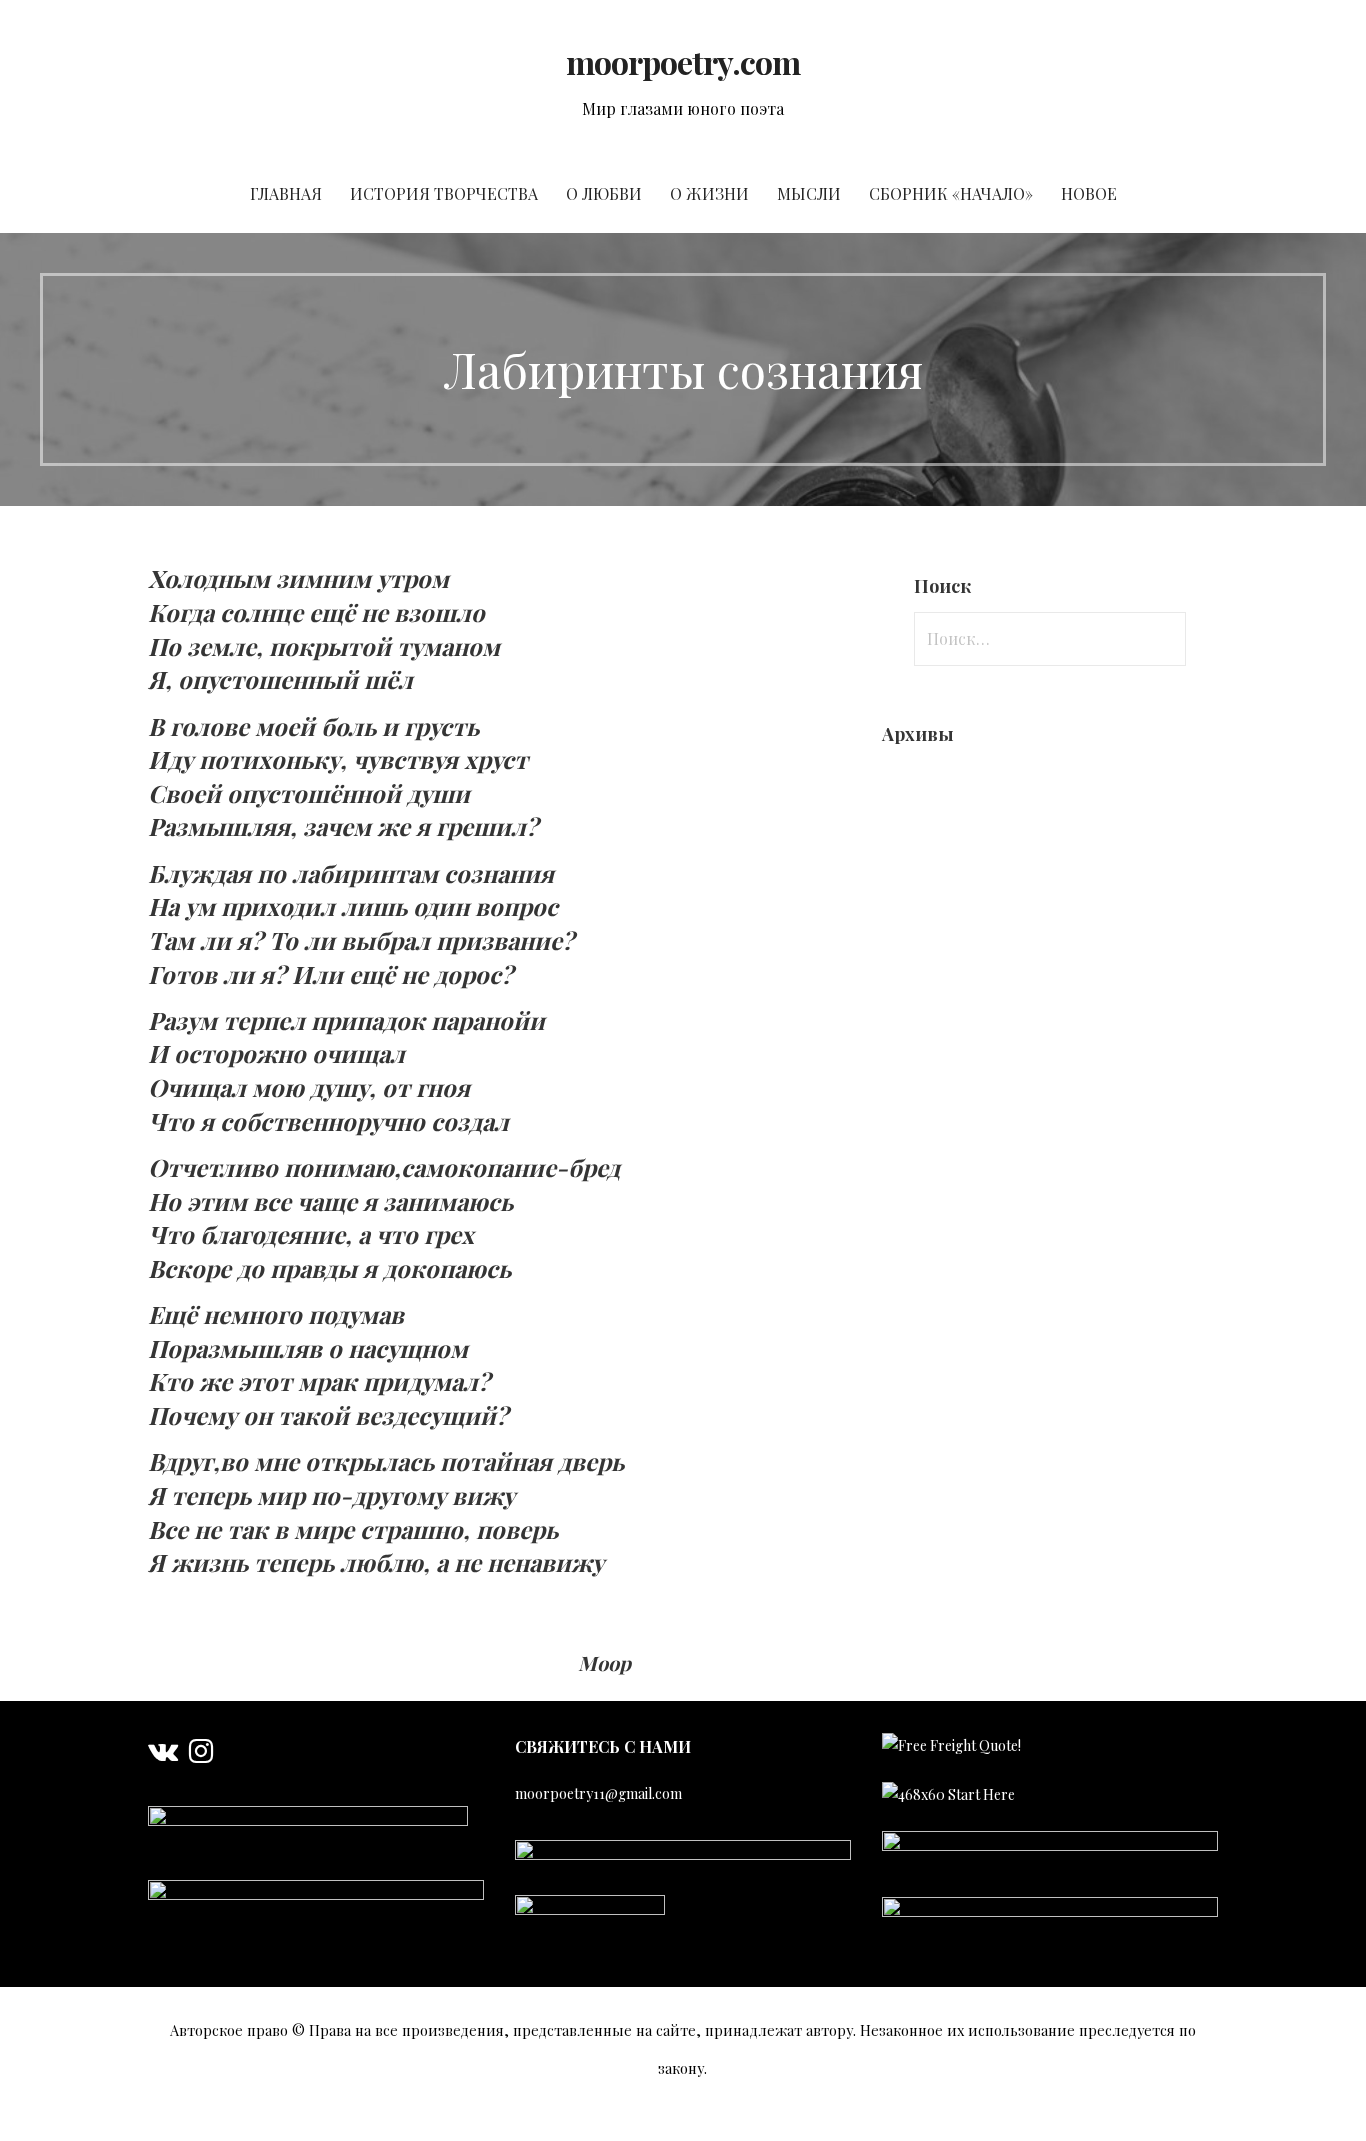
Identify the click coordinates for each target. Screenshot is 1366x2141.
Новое (1089, 193)
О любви (604, 193)
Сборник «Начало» (951, 193)
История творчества (444, 193)
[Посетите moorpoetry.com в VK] (163, 1755)
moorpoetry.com (683, 61)
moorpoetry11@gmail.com (598, 1793)
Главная (286, 193)
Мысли (809, 193)
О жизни (709, 193)
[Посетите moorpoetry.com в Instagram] (201, 1755)
